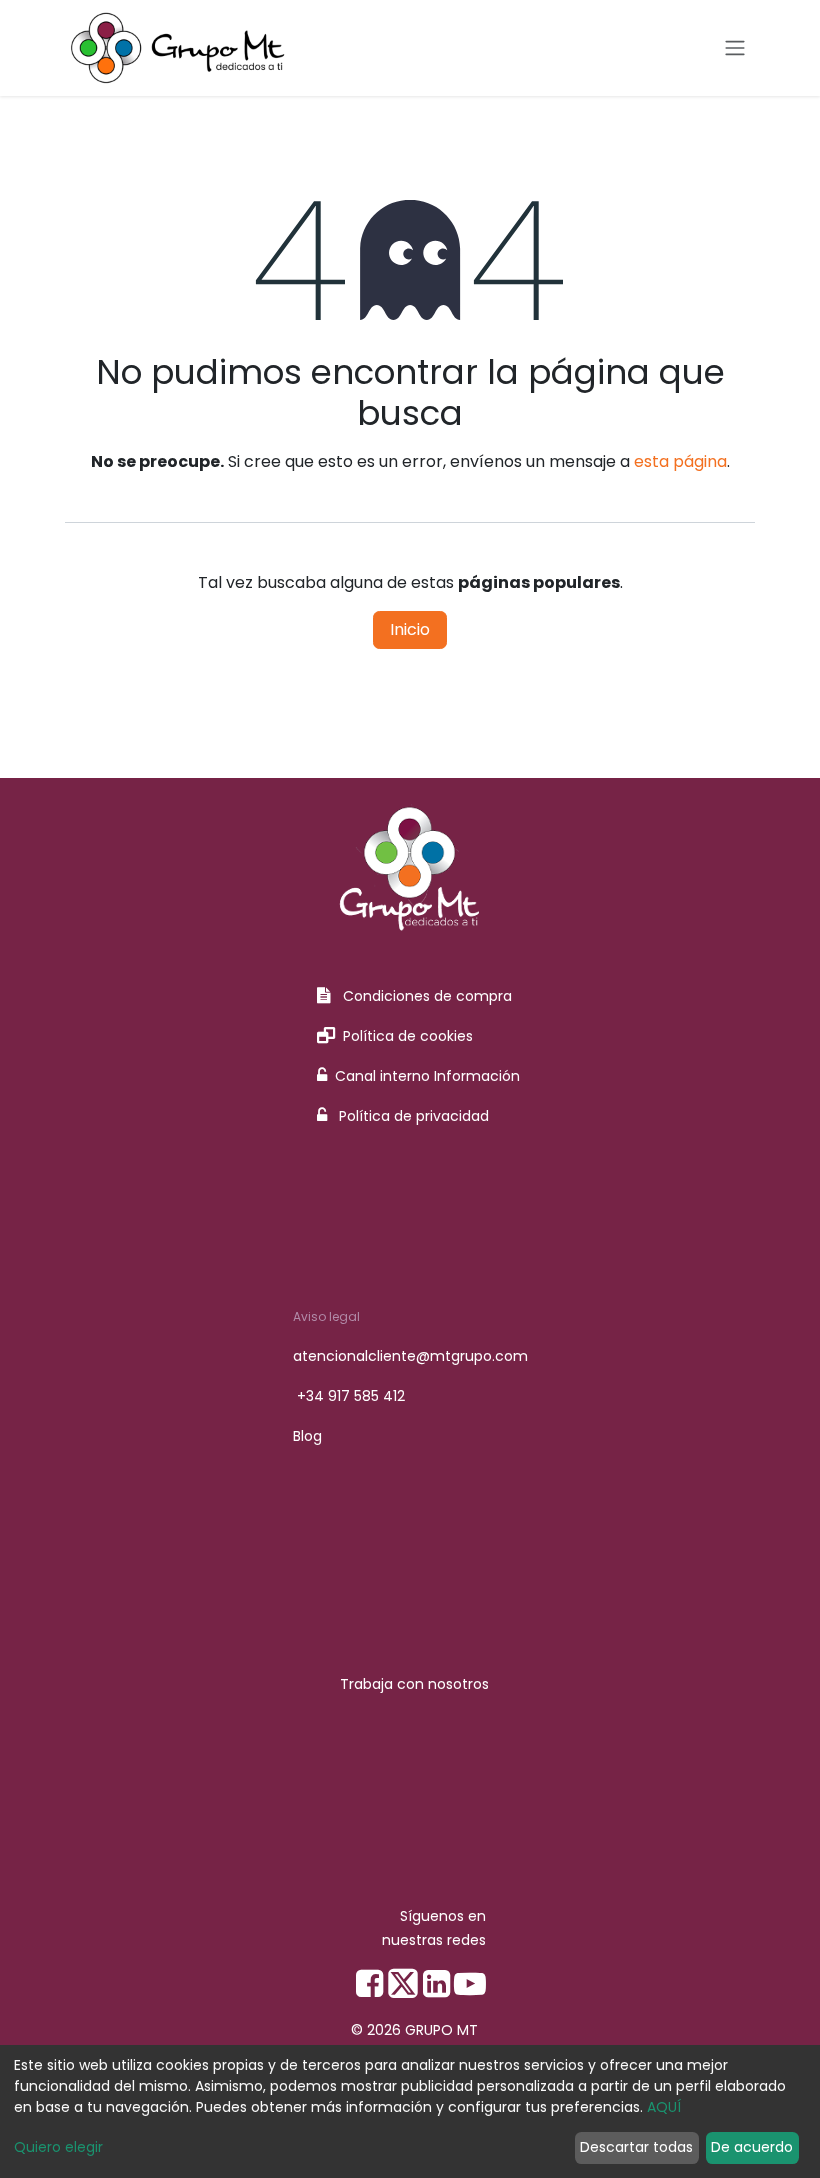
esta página (680, 461)
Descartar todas (636, 2147)
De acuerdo (752, 2147)
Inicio (410, 629)
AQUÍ (664, 2107)
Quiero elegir (58, 2147)
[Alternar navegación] (735, 48)
